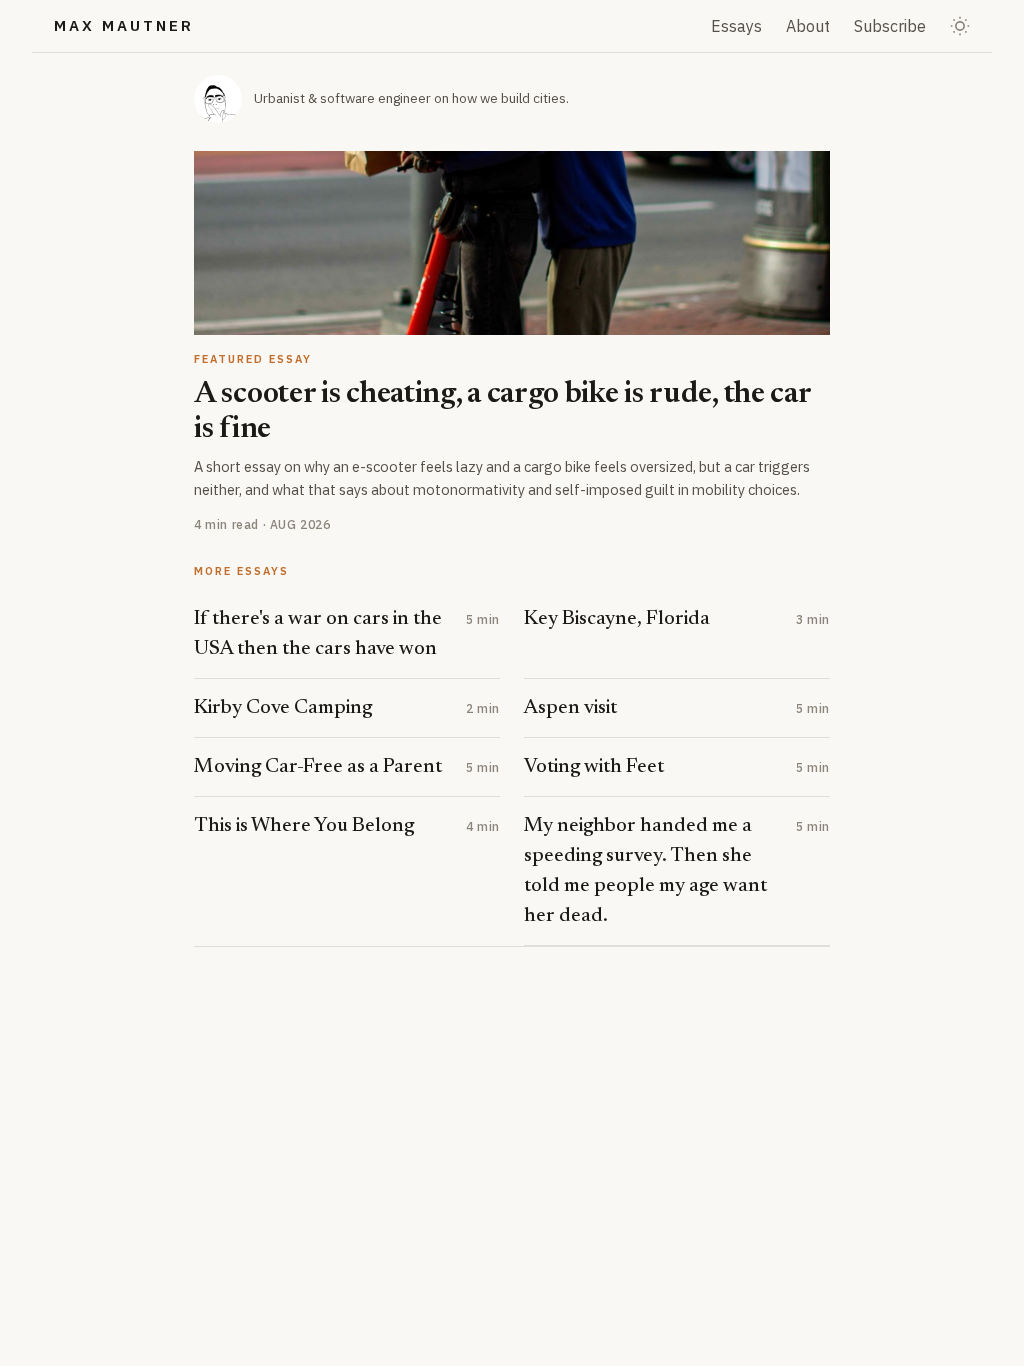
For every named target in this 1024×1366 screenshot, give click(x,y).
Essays (736, 26)
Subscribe (890, 26)
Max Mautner (124, 25)
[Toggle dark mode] (960, 26)
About (808, 26)
